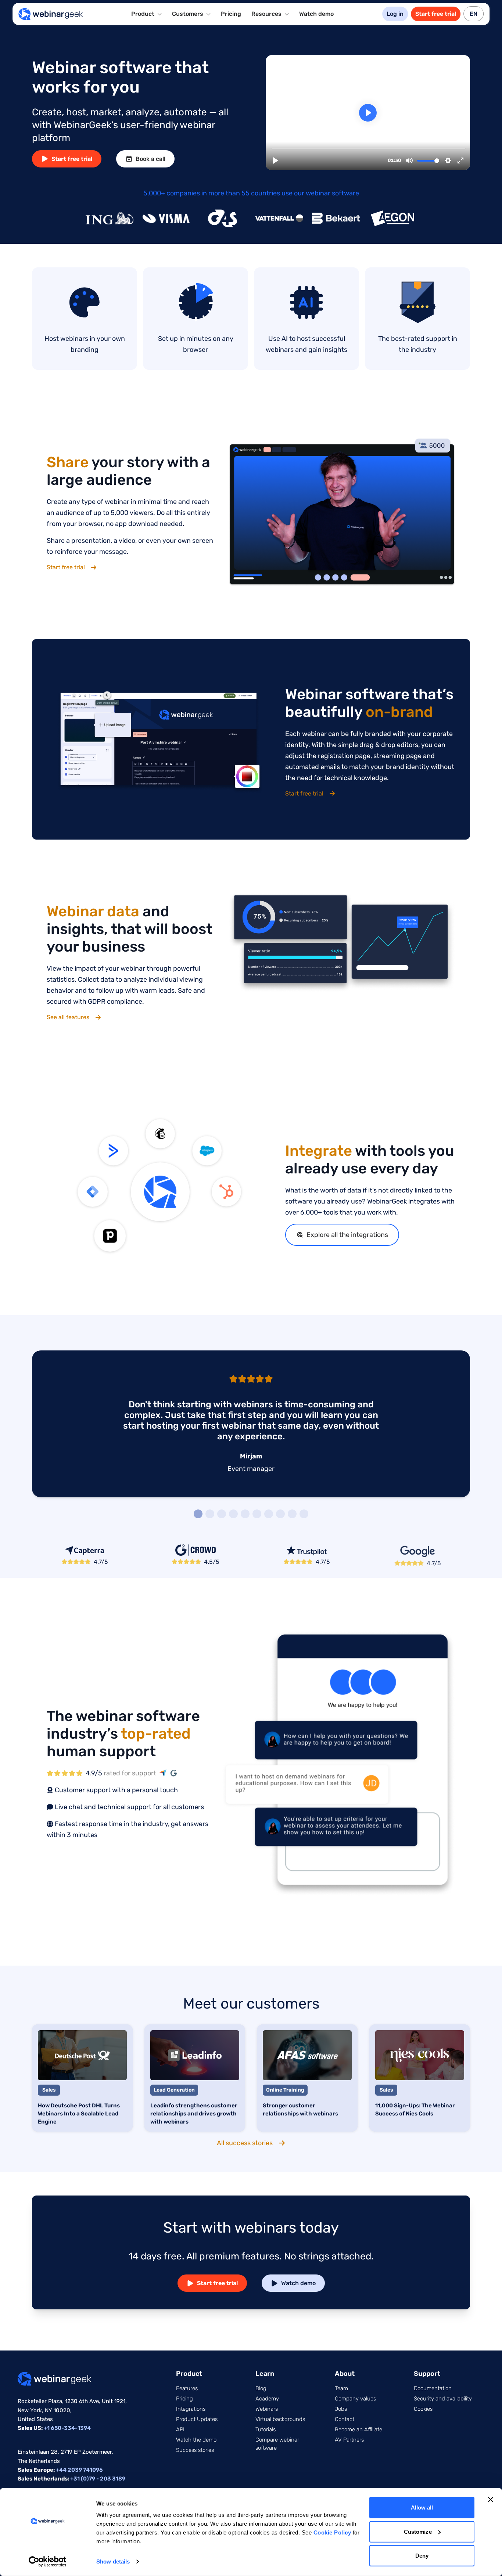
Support (427, 2374)
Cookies (423, 2409)
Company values (355, 2399)
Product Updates (197, 2419)
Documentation (433, 2388)
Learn (265, 2374)
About (345, 2374)
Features (187, 2388)
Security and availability (443, 2399)
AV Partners (349, 2440)
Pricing (231, 14)
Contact (345, 2419)
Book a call (150, 159)
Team (341, 2388)
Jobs (341, 2409)
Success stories (195, 2450)
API (180, 2429)
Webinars (267, 2409)
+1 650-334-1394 (67, 2428)
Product (189, 2374)
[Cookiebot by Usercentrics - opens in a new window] (48, 2562)
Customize (418, 2531)
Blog (261, 2388)
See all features (68, 1017)
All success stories (245, 2143)
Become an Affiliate (358, 2429)
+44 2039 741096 (79, 2470)
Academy (267, 2399)
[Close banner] (491, 2500)
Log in (395, 14)
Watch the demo (196, 2440)
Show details (113, 2561)
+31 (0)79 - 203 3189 (98, 2479)
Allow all (422, 2508)
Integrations (191, 2409)
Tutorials (266, 2429)
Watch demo (316, 14)
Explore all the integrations (347, 1235)
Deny (422, 2556)
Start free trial (436, 14)
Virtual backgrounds (280, 2419)
